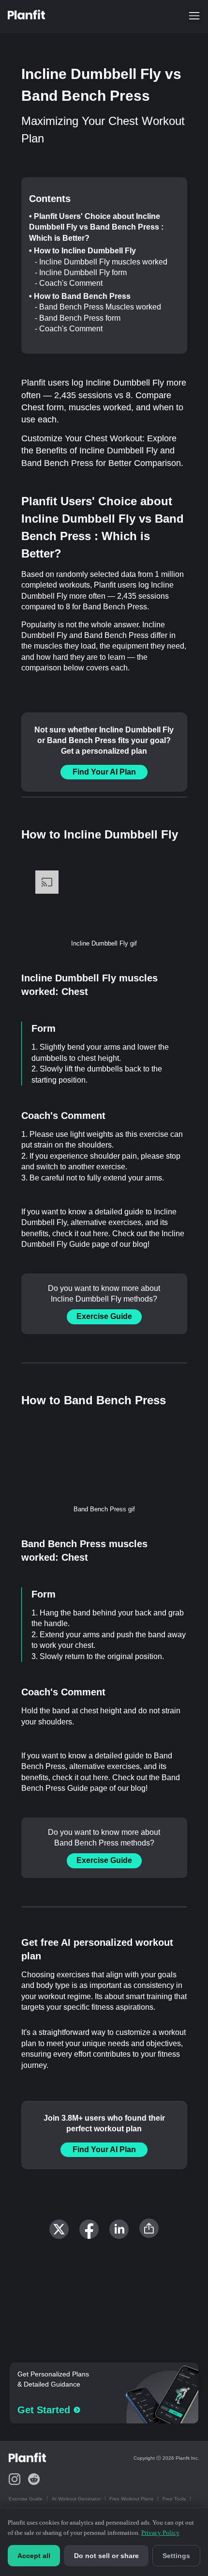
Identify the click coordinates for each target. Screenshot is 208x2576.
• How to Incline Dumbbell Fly (82, 251)
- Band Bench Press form (78, 318)
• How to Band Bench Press (80, 296)
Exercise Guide (104, 1316)
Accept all (34, 2556)
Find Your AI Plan (104, 772)
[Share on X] (59, 2229)
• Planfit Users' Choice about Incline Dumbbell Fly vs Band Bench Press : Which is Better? (96, 227)
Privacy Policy (160, 2533)
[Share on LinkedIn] (119, 2229)
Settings (176, 2556)
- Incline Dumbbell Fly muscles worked (101, 262)
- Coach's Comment (69, 283)
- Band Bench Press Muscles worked (98, 307)
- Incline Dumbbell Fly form (81, 272)
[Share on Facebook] (89, 2229)
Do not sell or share (106, 2556)
